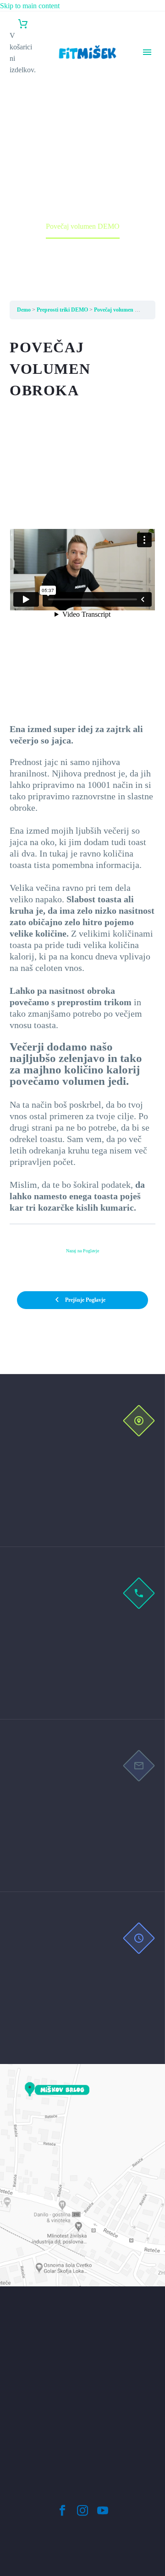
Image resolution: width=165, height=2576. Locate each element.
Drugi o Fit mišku (148, 122)
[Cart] (23, 24)
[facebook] (62, 2511)
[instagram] (82, 2511)
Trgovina (152, 156)
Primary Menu (147, 52)
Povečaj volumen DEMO (123, 310)
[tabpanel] (82, 775)
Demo (24, 310)
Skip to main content (30, 6)
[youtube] (103, 2511)
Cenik (148, 99)
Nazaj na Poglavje (82, 1251)
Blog (146, 145)
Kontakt (151, 168)
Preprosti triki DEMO (62, 310)
